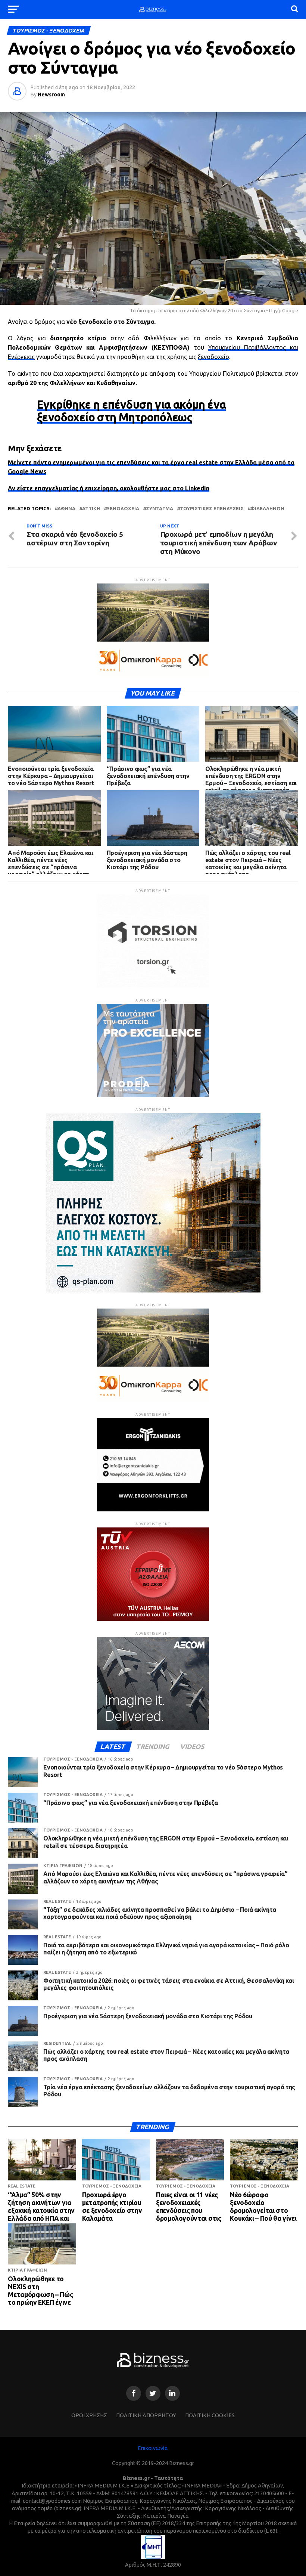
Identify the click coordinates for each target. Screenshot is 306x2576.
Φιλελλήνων (267, 509)
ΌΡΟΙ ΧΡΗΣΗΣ (89, 2415)
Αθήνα (66, 509)
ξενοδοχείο (213, 357)
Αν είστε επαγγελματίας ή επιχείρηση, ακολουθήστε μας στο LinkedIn (109, 488)
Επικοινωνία (153, 2448)
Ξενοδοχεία (123, 509)
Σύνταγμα (160, 509)
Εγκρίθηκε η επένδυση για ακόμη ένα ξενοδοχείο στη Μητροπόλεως (131, 411)
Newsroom (51, 95)
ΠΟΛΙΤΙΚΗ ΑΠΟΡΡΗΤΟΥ (146, 2415)
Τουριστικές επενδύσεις (212, 509)
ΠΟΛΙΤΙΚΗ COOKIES (210, 2415)
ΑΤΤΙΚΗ (91, 509)
